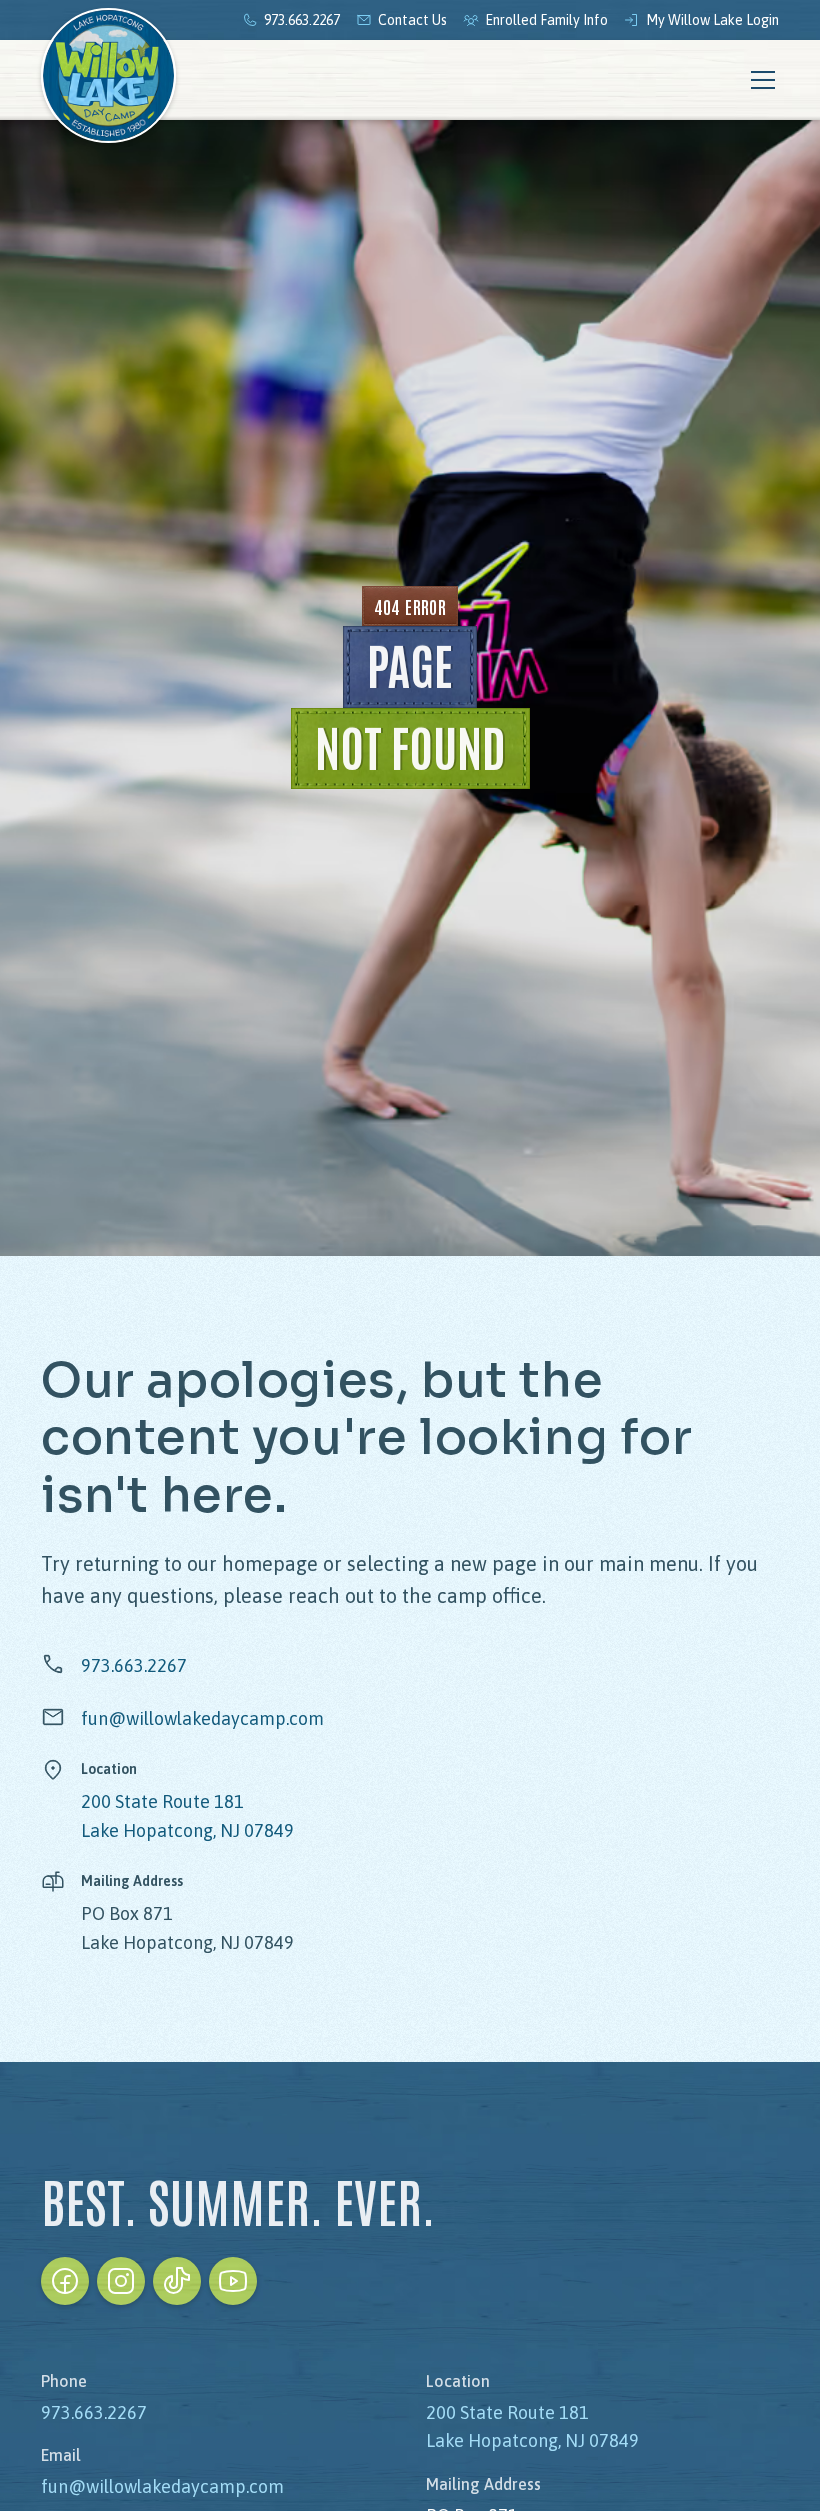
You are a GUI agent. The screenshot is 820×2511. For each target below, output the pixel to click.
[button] (759, 80)
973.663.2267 (134, 1665)
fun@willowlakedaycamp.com (202, 1718)
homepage (270, 1563)
